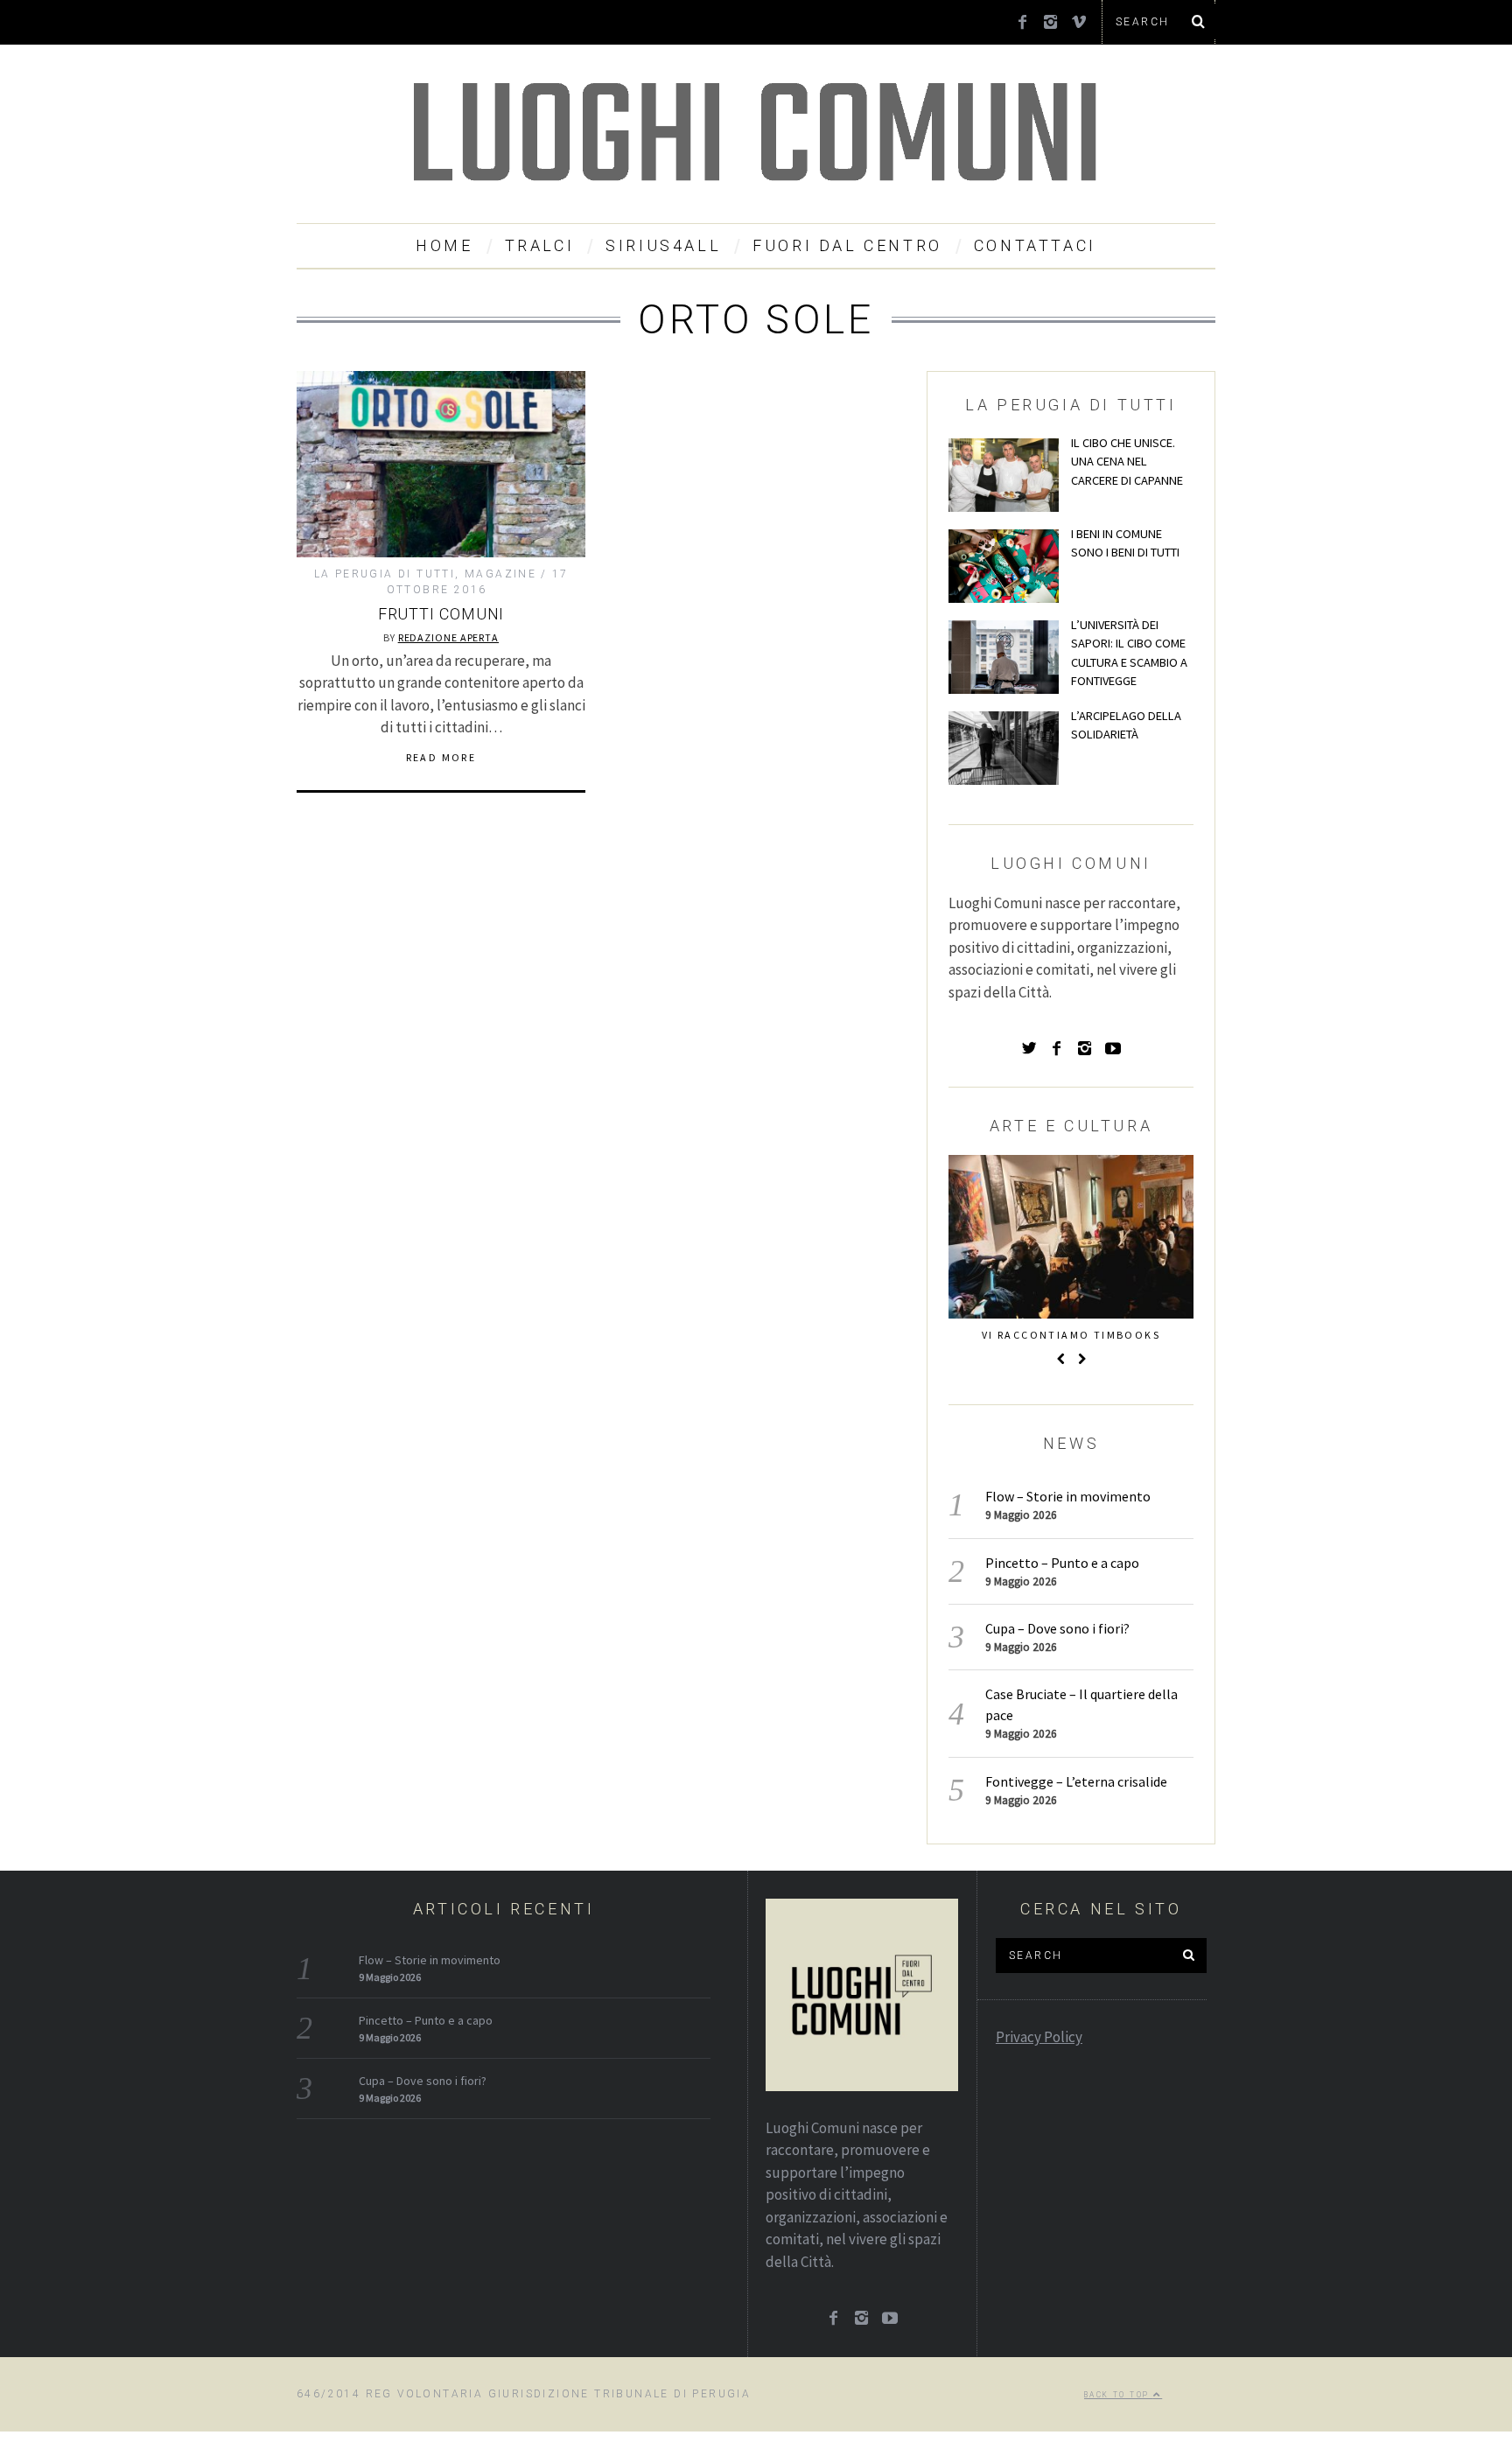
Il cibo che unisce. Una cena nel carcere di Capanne (1127, 462)
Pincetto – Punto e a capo (1062, 1563)
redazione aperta (448, 637)
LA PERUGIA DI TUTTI (385, 574)
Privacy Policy (1039, 2037)
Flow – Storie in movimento (1068, 1496)
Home (444, 245)
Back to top (1119, 2395)
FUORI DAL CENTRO (847, 245)
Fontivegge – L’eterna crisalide (1076, 1781)
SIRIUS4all (663, 245)
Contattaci (1035, 245)
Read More (441, 758)
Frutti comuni (441, 614)
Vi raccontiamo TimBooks (1071, 1335)
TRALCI (540, 245)
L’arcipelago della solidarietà (1126, 725)
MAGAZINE (500, 574)
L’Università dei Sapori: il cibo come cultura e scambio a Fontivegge (1129, 653)
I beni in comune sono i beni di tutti (1125, 543)
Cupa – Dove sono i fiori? (1057, 1628)
